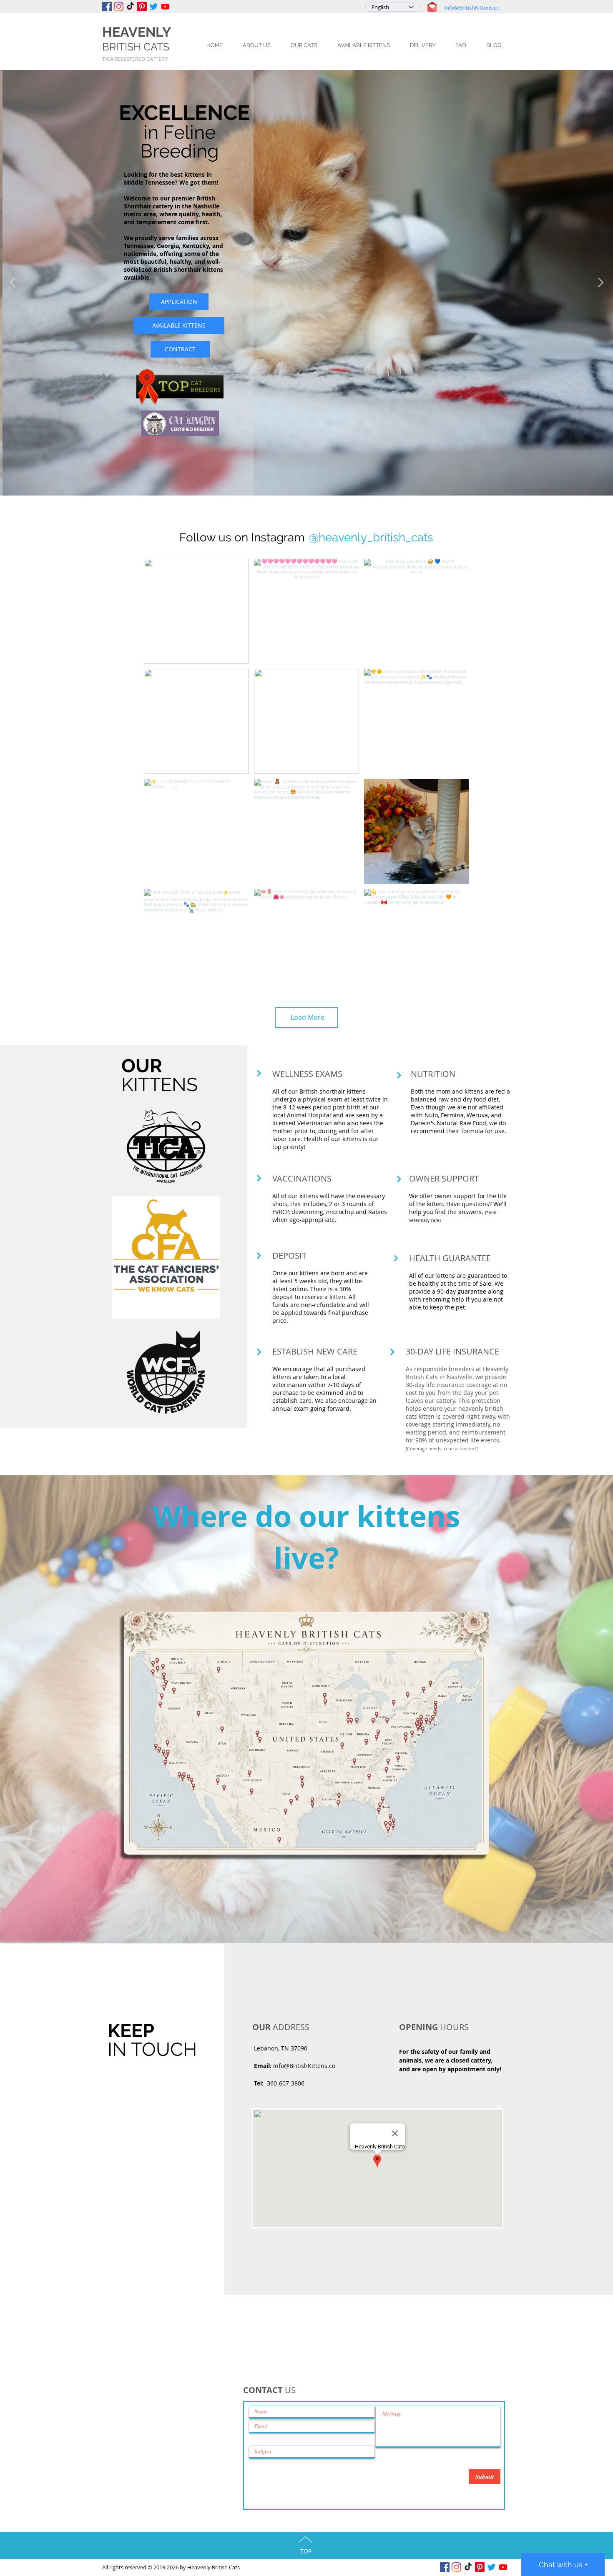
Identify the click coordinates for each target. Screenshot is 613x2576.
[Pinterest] (142, 6)
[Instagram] (119, 6)
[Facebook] (107, 6)
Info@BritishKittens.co (472, 8)
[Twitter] (154, 6)
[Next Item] (600, 283)
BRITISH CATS (136, 47)
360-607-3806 (286, 2083)
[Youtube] (165, 6)
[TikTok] (130, 6)
